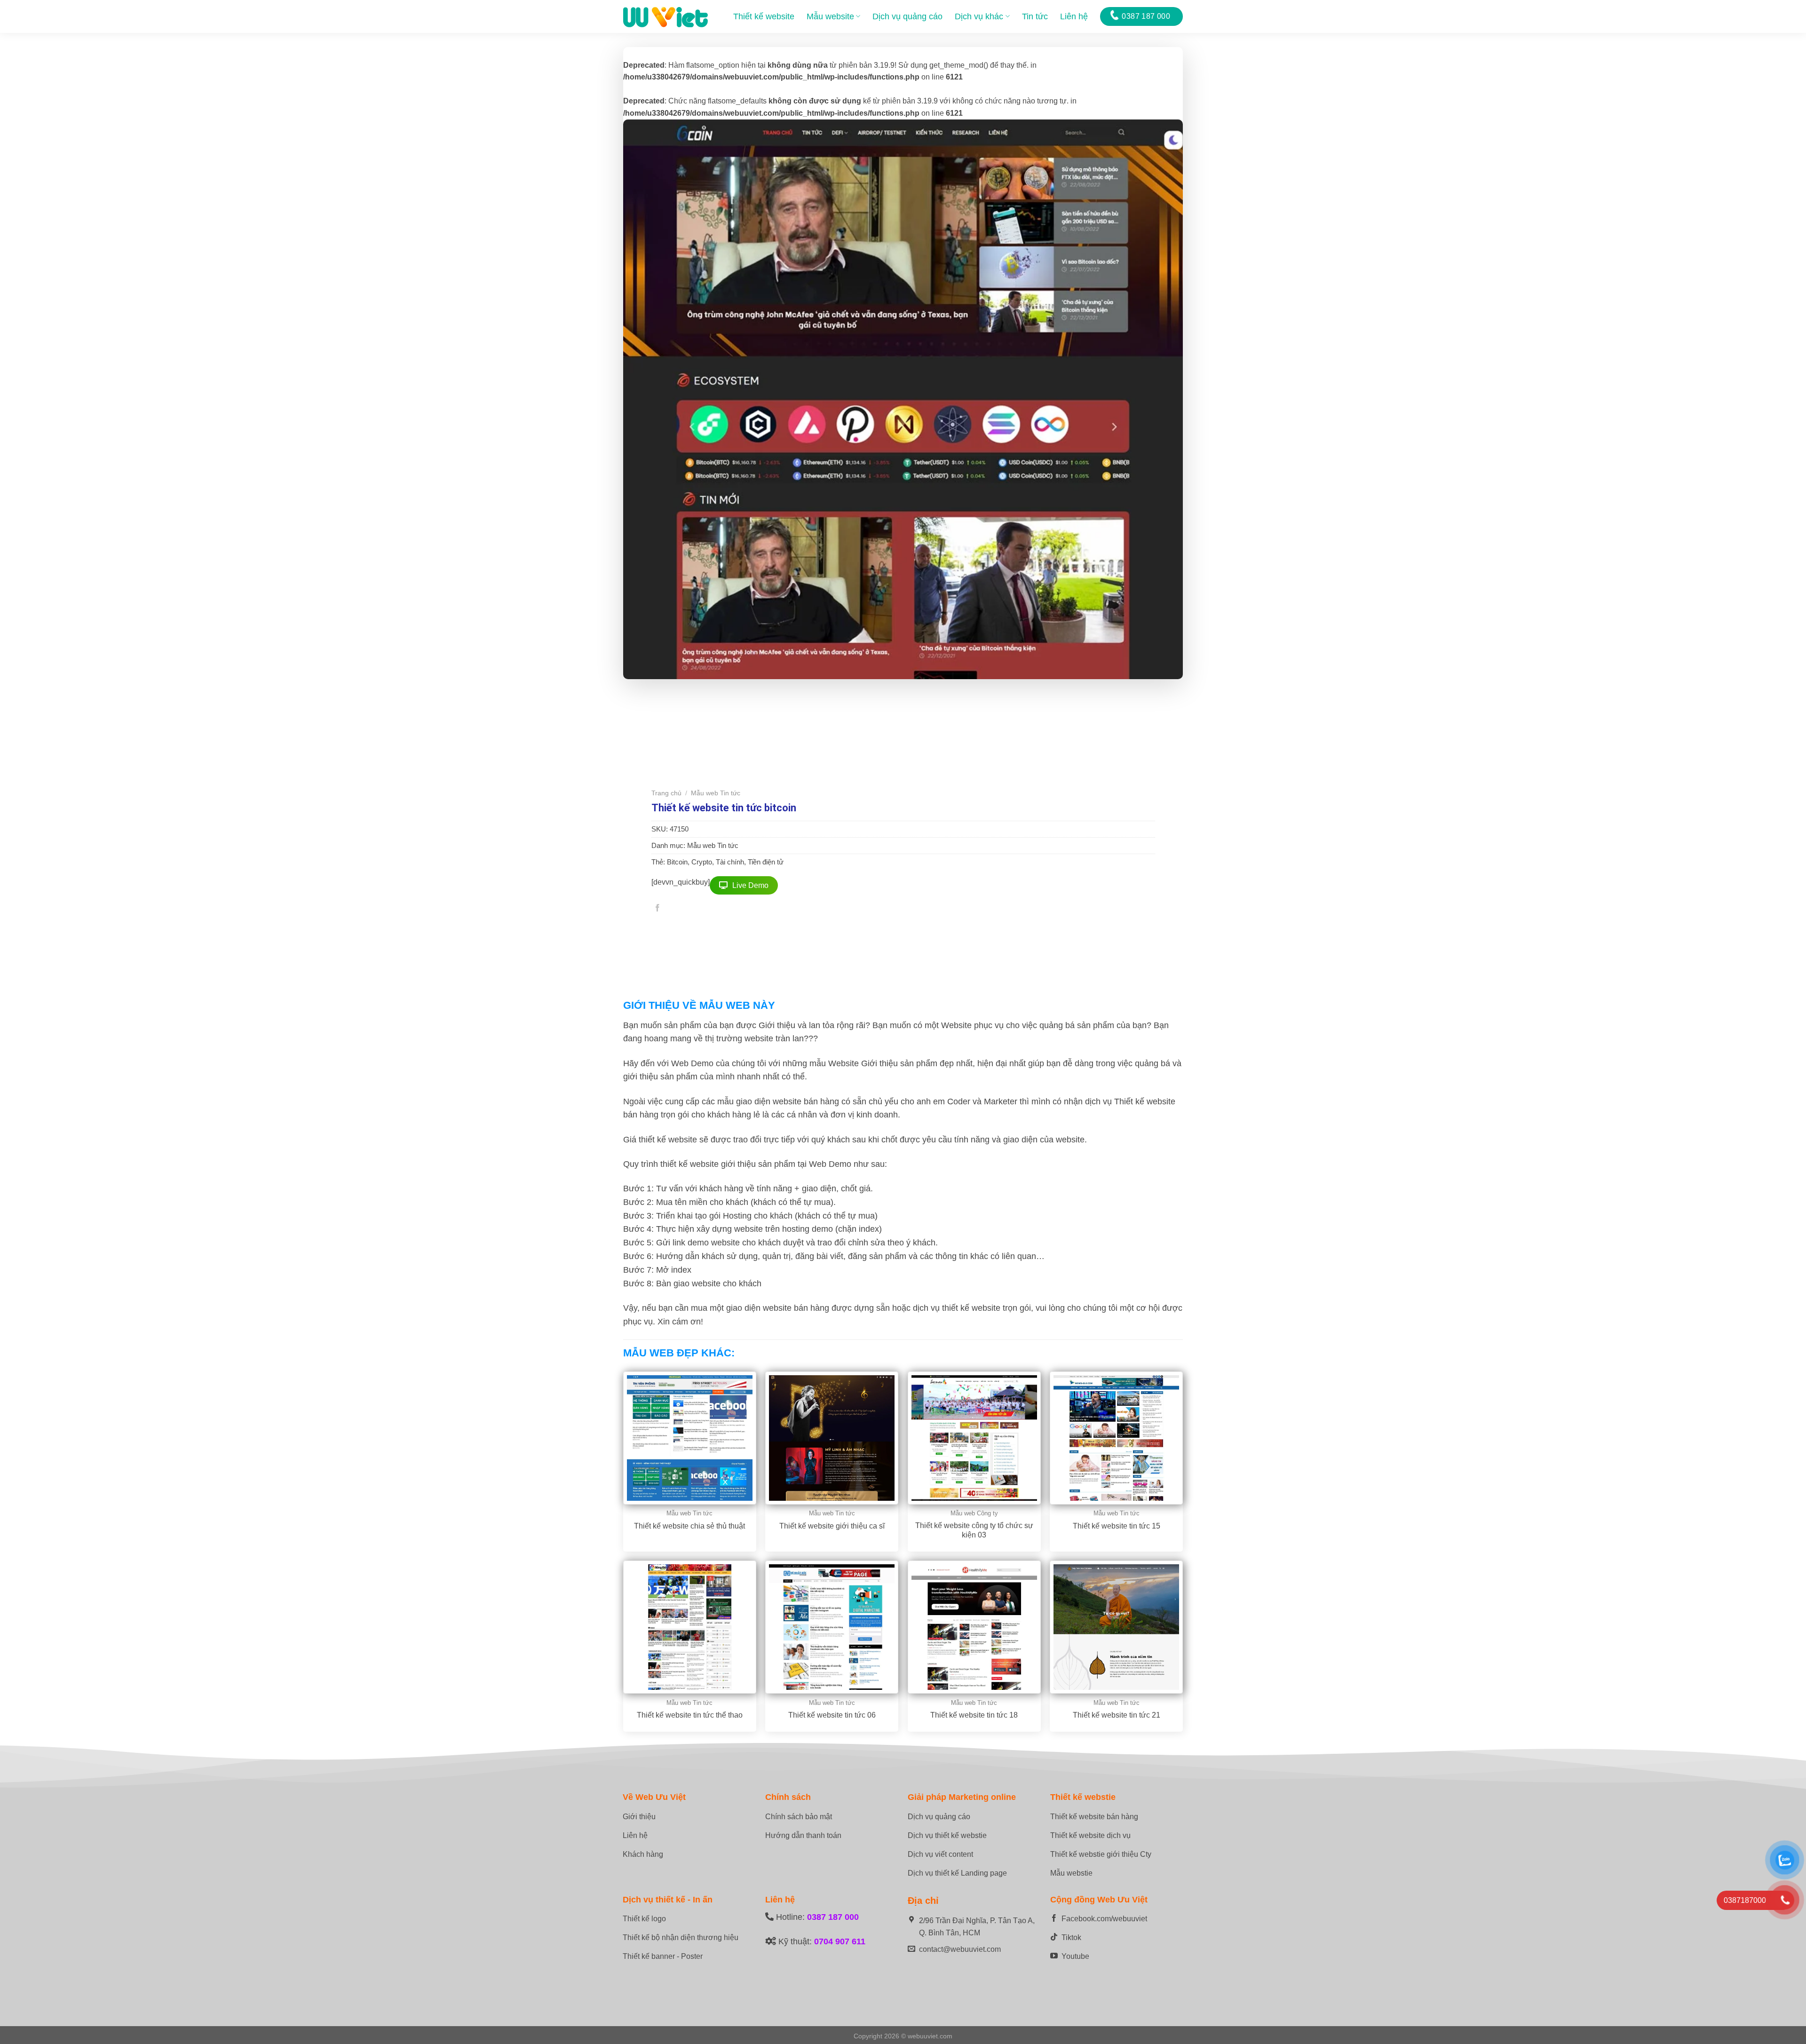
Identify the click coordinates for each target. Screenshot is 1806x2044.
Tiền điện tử (766, 862)
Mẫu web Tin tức (716, 793)
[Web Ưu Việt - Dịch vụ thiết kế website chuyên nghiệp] (665, 16)
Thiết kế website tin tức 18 (974, 1715)
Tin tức (1035, 16)
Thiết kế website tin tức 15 (1117, 1526)
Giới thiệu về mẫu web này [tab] (699, 1005)
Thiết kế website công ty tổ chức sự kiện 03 (974, 1530)
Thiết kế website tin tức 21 (1117, 1715)
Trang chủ (666, 793)
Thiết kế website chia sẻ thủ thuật (689, 1526)
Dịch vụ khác (979, 16)
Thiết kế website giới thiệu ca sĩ (832, 1526)
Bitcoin (677, 862)
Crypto (702, 862)
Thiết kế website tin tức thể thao (690, 1715)
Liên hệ (1074, 16)
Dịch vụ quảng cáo (907, 16)
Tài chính (730, 862)
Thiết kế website (764, 16)
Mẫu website (830, 16)
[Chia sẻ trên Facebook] (657, 909)
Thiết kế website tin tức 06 (832, 1715)
